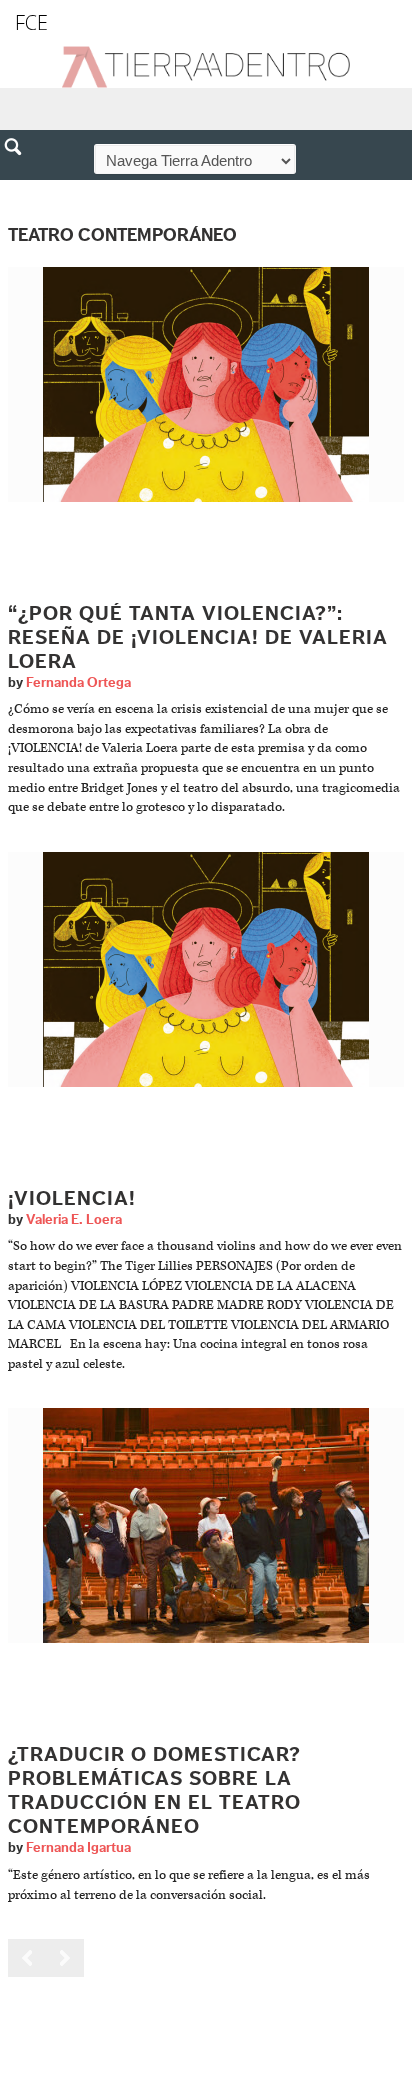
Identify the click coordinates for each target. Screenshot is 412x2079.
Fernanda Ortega (78, 683)
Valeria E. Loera (74, 1220)
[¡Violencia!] (206, 968)
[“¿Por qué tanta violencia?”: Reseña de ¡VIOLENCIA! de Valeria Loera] (206, 383)
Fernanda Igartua (78, 1848)
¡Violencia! (72, 1199)
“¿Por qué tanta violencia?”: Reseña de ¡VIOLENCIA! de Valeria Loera (198, 638)
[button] (20, 190)
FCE (31, 22)
